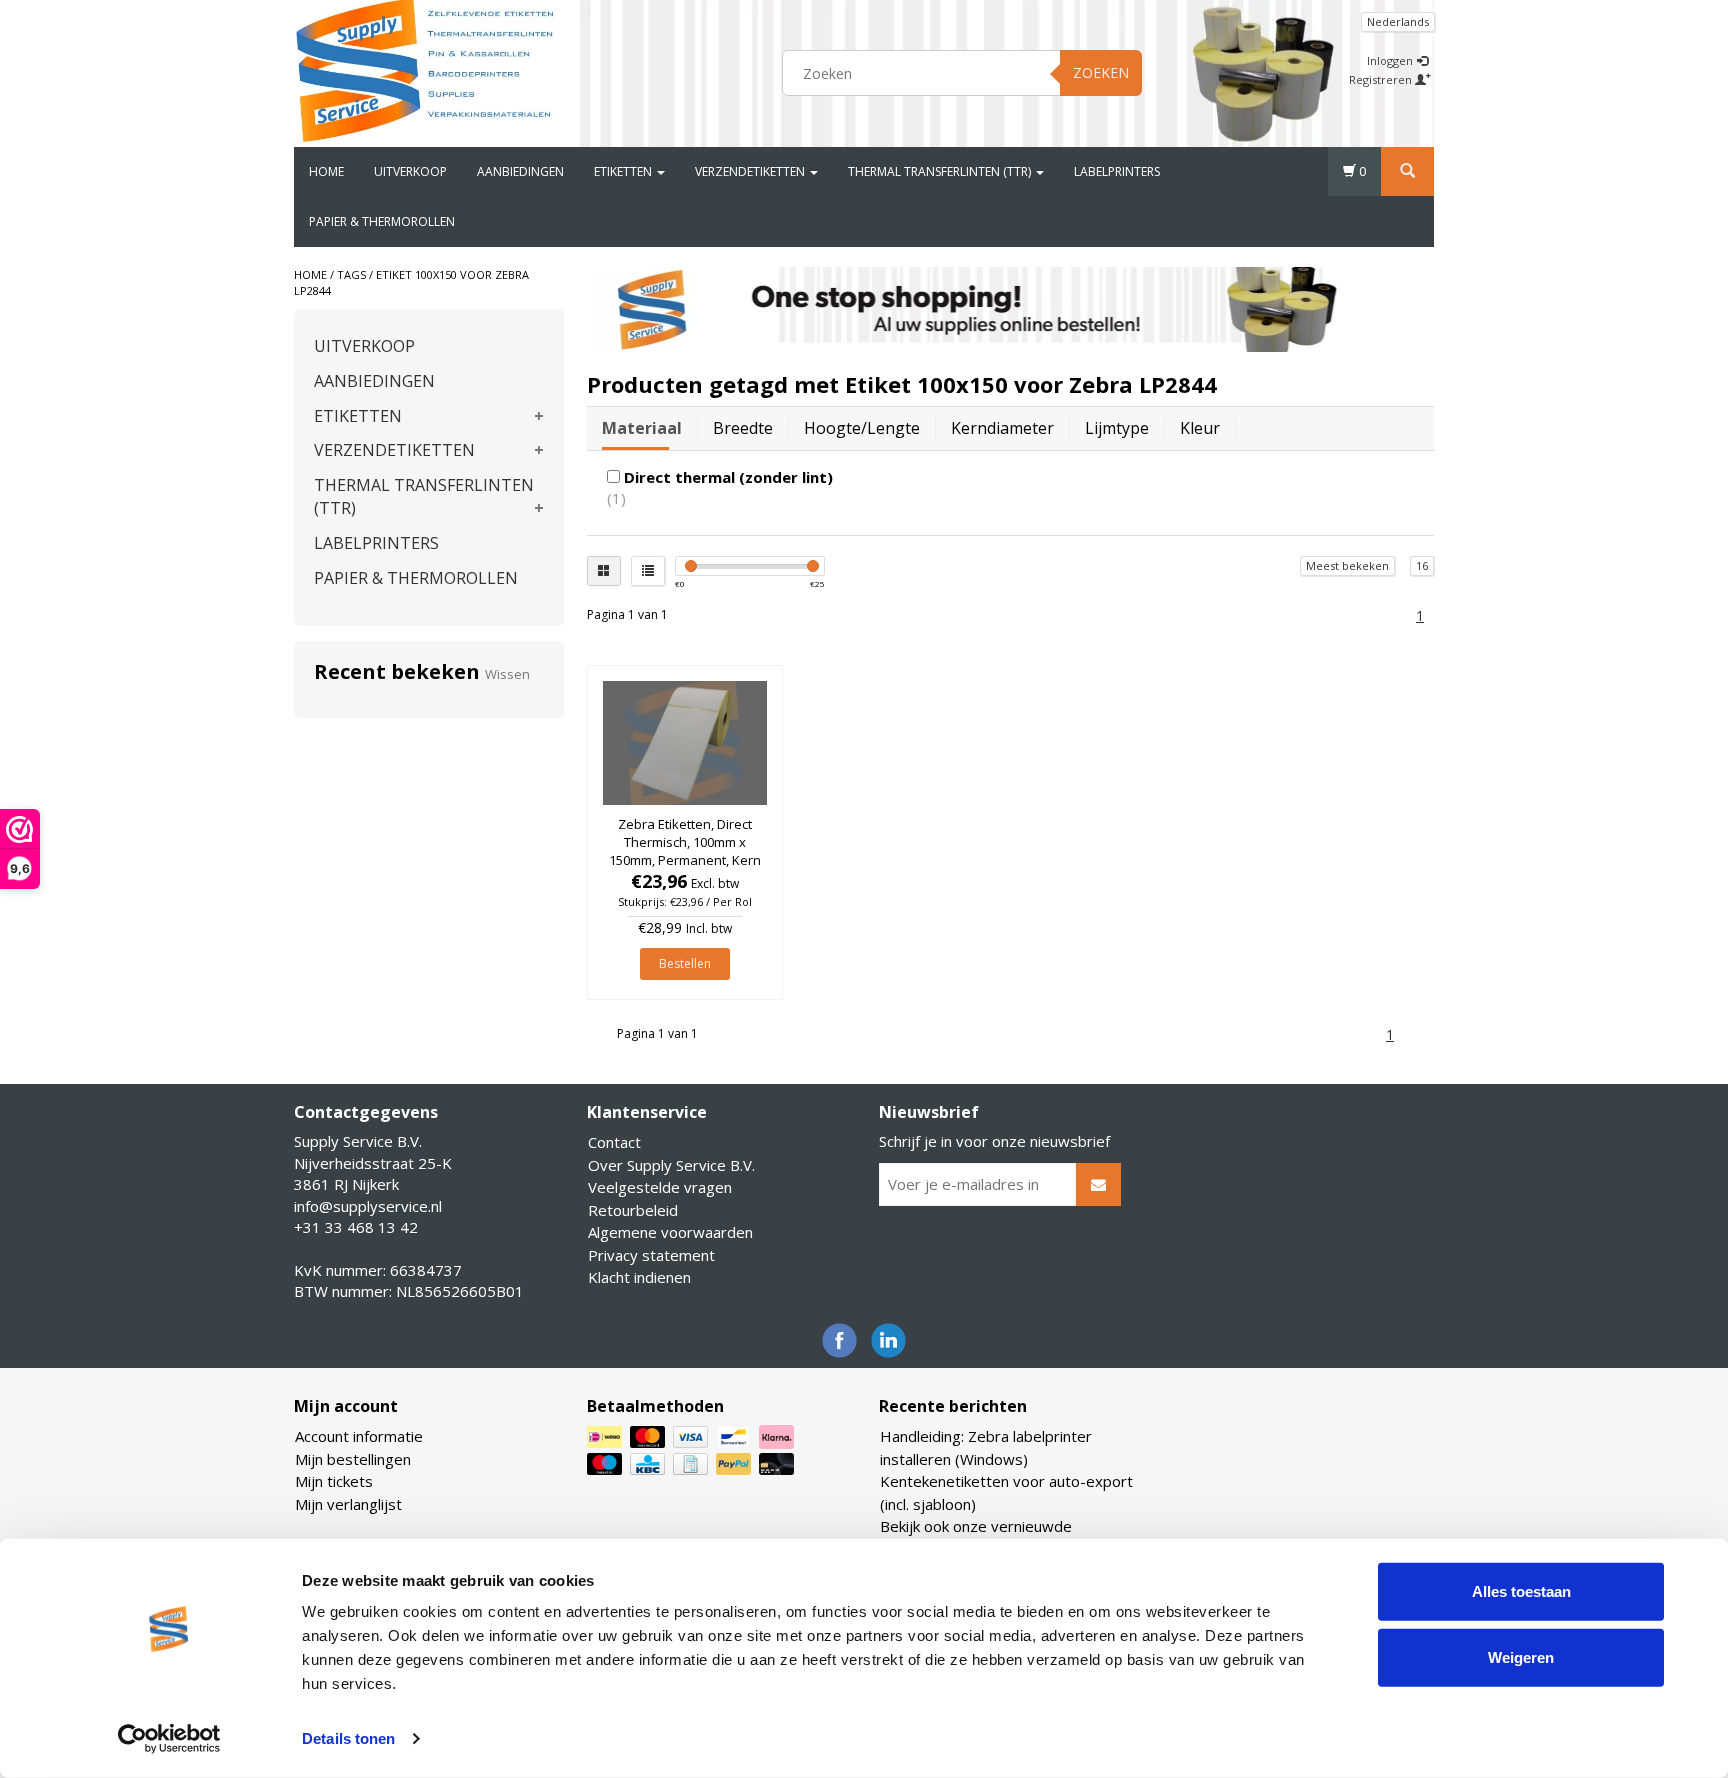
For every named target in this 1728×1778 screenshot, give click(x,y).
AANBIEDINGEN (520, 171)
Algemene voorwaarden (670, 1232)
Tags (351, 274)
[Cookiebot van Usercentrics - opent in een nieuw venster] (169, 1739)
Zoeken (1101, 72)
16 (1422, 565)
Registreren (1382, 79)
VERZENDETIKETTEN (751, 171)
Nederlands (1398, 21)
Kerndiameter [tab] (1002, 428)
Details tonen (348, 1738)
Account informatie (359, 1436)
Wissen (507, 674)
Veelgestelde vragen (660, 1187)
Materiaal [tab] (642, 428)
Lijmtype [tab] (1117, 428)
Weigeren (1521, 1656)
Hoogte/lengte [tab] (862, 428)
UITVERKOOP (410, 171)
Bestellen (685, 963)
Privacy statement (651, 1255)
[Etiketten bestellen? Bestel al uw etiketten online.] (425, 70)
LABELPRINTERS (1117, 171)
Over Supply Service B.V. (671, 1165)
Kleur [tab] (1200, 428)
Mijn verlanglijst (348, 1504)
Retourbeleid (633, 1210)
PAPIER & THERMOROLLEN (382, 221)
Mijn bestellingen (353, 1459)
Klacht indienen (639, 1277)
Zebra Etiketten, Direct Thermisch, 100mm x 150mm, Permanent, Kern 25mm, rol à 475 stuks (685, 851)
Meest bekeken (1347, 565)
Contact (614, 1142)
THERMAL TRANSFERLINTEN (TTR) (941, 171)
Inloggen (1391, 60)
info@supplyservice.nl (368, 1206)
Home (326, 171)
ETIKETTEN (624, 171)
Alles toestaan (1521, 1591)
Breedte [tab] (743, 428)
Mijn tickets (334, 1481)
